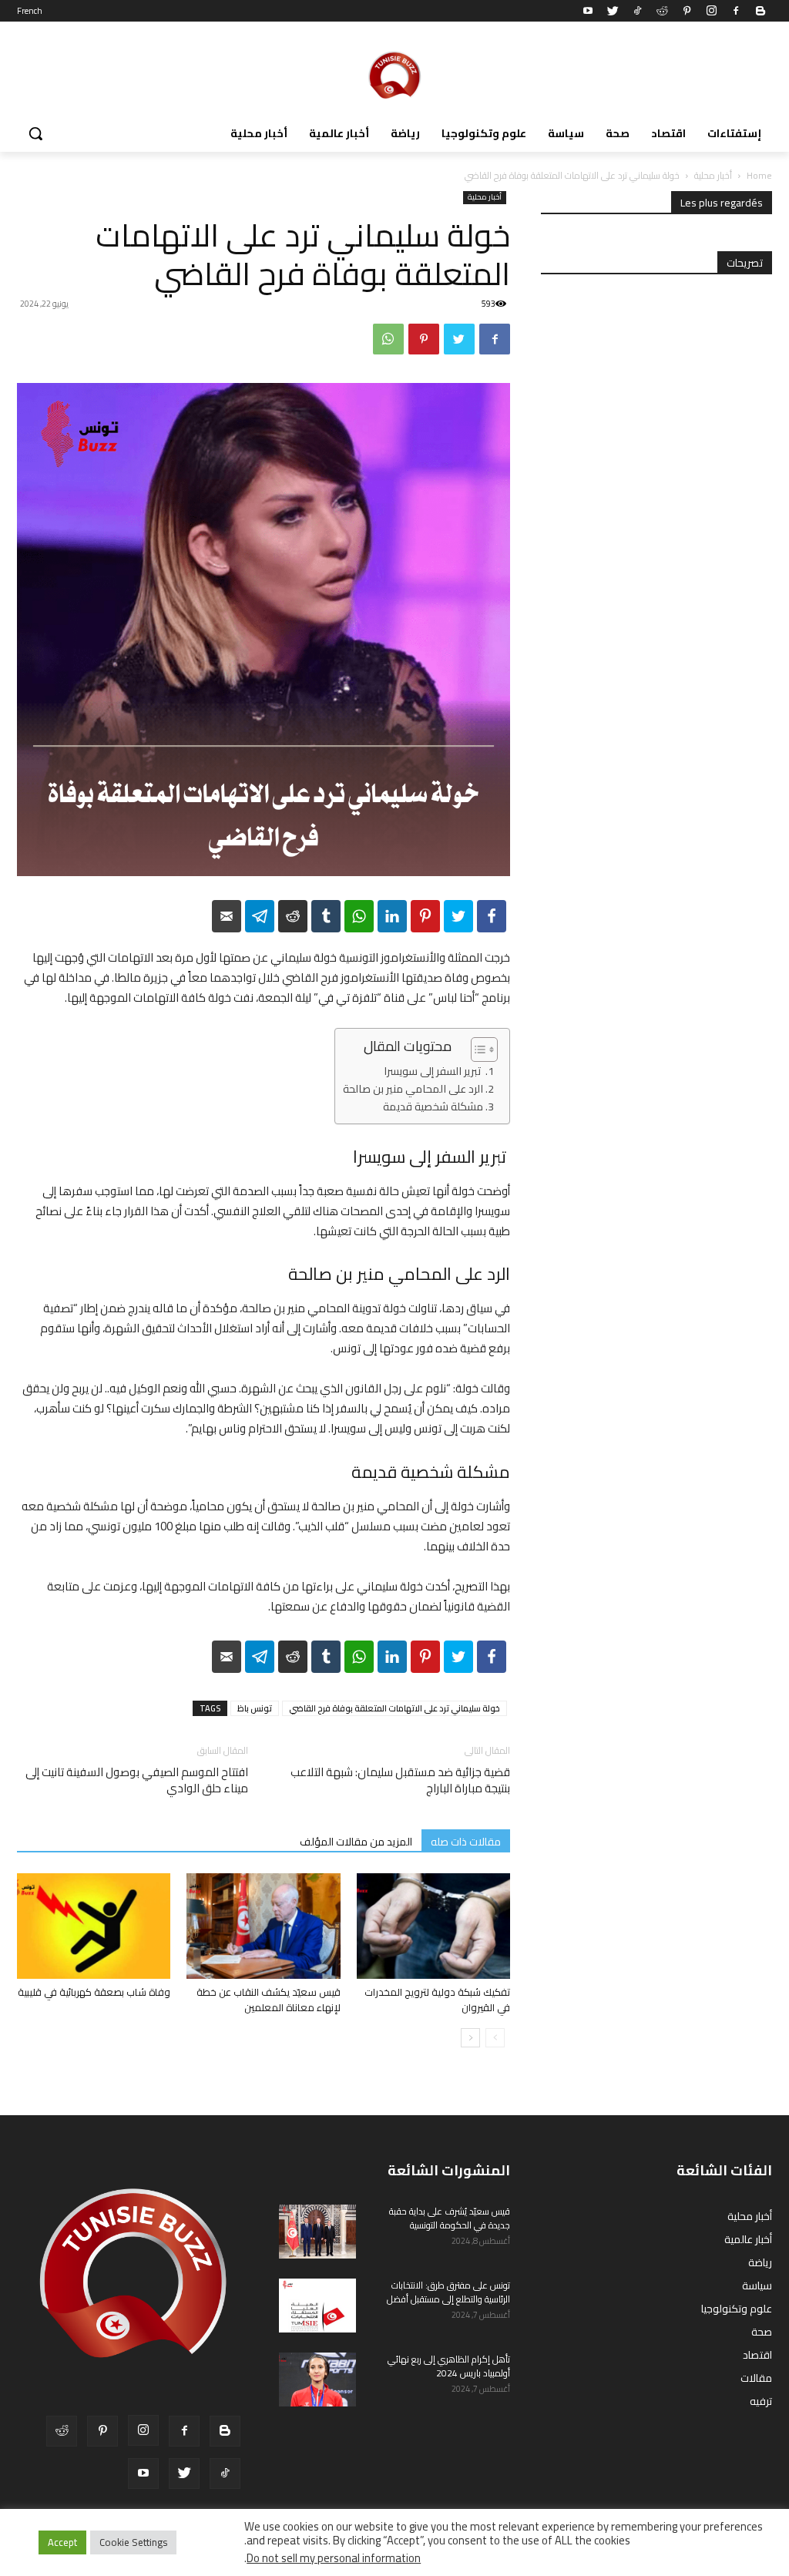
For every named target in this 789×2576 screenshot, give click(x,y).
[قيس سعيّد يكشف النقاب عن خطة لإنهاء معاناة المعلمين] (263, 1926)
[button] (35, 133)
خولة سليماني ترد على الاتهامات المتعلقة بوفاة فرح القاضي (394, 1708)
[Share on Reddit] (293, 916)
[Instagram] (711, 11)
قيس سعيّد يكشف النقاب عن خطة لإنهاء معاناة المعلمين (269, 2000)
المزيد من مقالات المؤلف (356, 1841)
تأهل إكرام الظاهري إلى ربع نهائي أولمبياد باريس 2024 (449, 2366)
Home (759, 175)
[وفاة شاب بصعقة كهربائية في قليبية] (94, 1926)
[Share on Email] (227, 916)
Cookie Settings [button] (133, 2542)
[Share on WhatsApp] (359, 916)
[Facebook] (736, 11)
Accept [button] (62, 2542)
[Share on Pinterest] (425, 916)
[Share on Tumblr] (326, 916)
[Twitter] (613, 11)
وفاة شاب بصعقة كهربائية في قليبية (94, 1992)
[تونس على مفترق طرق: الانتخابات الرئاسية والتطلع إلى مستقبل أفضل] (317, 2306)
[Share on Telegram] (260, 916)
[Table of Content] (484, 1050)
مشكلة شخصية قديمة (433, 1107)
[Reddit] (662, 11)
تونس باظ (255, 1708)
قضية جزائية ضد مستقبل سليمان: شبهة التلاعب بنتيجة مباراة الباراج (400, 1780)
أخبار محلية (713, 175)
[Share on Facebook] (492, 916)
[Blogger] (760, 11)
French (30, 11)
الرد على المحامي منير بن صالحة (413, 1089)
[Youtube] (588, 11)
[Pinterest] (687, 11)
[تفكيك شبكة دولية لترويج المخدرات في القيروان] (433, 1926)
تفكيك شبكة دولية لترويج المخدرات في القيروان (437, 2000)
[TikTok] (637, 11)
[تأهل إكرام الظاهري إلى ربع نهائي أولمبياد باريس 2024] (317, 2380)
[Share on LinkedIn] (392, 916)
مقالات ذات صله (466, 1841)
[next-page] (470, 2038)
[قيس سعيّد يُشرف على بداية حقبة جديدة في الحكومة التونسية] (317, 2232)
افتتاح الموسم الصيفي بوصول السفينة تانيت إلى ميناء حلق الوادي (137, 1780)
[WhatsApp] (388, 339)
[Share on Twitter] (458, 916)
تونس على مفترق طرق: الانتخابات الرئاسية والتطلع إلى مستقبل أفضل (448, 2292)
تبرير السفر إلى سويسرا (433, 1071)
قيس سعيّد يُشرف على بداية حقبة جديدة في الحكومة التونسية (450, 2218)
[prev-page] (495, 2038)
